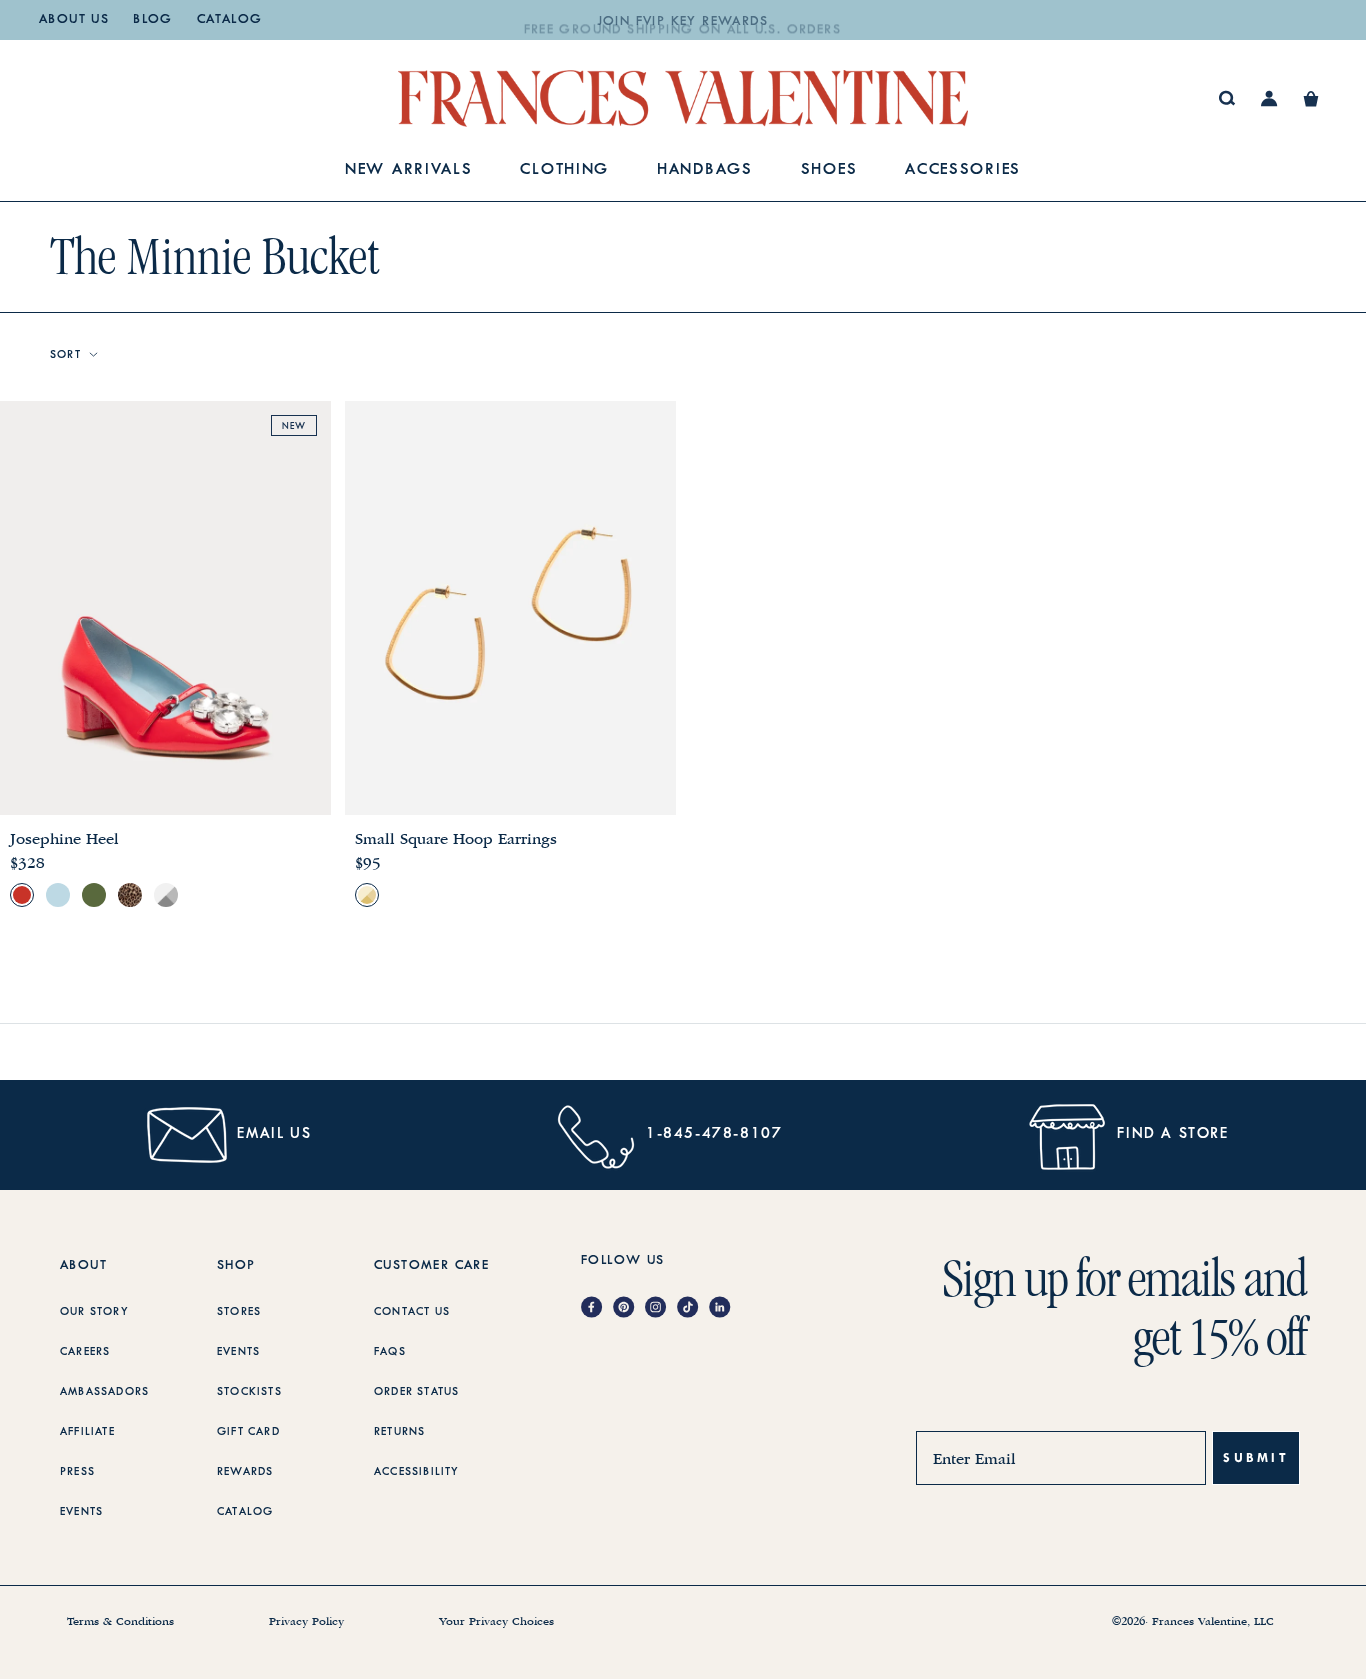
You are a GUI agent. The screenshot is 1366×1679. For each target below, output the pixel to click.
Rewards (245, 1472)
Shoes (829, 170)
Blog (153, 20)
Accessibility (417, 1472)
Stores (239, 1312)
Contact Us (412, 1312)
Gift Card (248, 1432)
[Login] (1269, 99)
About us (74, 20)
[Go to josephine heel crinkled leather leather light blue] (58, 895)
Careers (85, 1352)
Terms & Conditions (120, 1622)
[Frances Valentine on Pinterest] (629, 1308)
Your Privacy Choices (496, 1622)
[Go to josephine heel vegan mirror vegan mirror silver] (166, 895)
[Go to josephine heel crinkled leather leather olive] (94, 895)
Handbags (705, 170)
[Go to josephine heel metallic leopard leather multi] (130, 895)
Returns (399, 1432)
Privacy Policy (306, 1622)
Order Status (416, 1392)
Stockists (249, 1392)
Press (77, 1472)
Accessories (963, 170)
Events (81, 1512)
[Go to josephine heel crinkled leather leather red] (22, 895)
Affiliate (87, 1432)
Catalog (230, 20)
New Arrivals (408, 170)
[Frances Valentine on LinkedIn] (725, 1308)
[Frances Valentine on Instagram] (661, 1308)
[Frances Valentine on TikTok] (693, 1308)
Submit (1256, 1457)
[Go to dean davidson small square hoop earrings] (367, 895)
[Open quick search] (1227, 98)
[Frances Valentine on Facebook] (597, 1308)
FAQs (390, 1352)
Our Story (94, 1312)
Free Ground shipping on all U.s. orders (683, 22)
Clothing (564, 170)
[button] (1311, 99)
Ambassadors (104, 1392)
